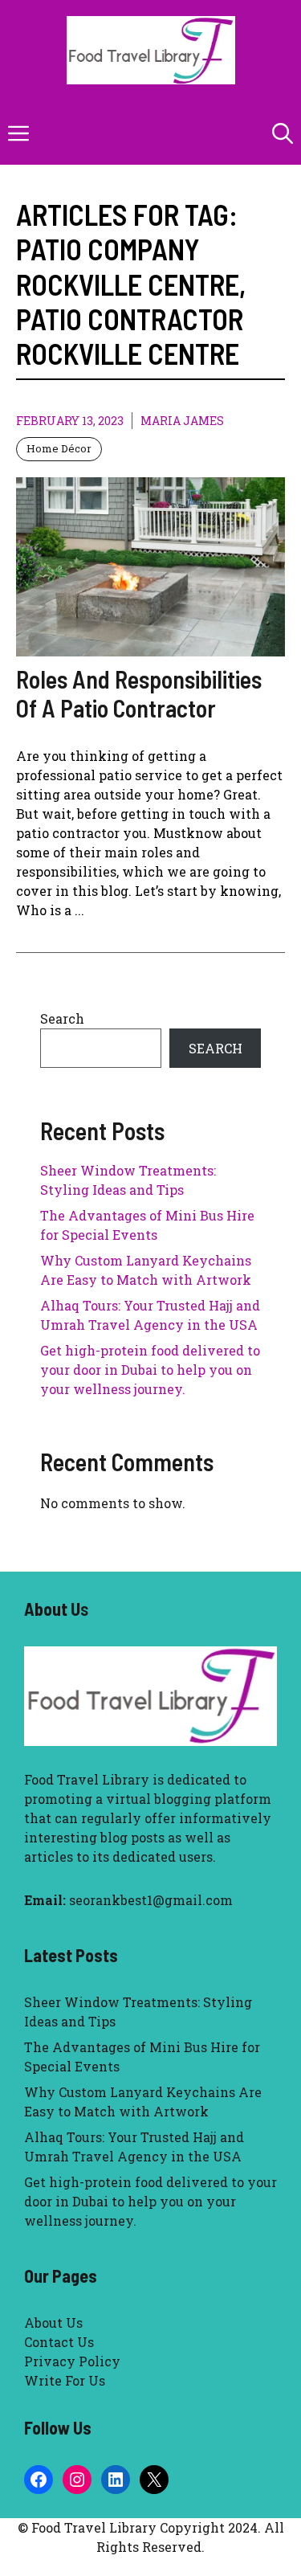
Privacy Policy (72, 2361)
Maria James (182, 421)
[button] (283, 133)
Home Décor (59, 448)
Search (62, 1018)
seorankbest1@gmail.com (151, 1900)
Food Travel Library (87, 1779)
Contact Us (59, 2342)
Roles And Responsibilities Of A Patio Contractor (139, 693)
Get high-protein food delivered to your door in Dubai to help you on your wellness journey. (150, 1370)
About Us (53, 2322)
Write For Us (65, 2380)
